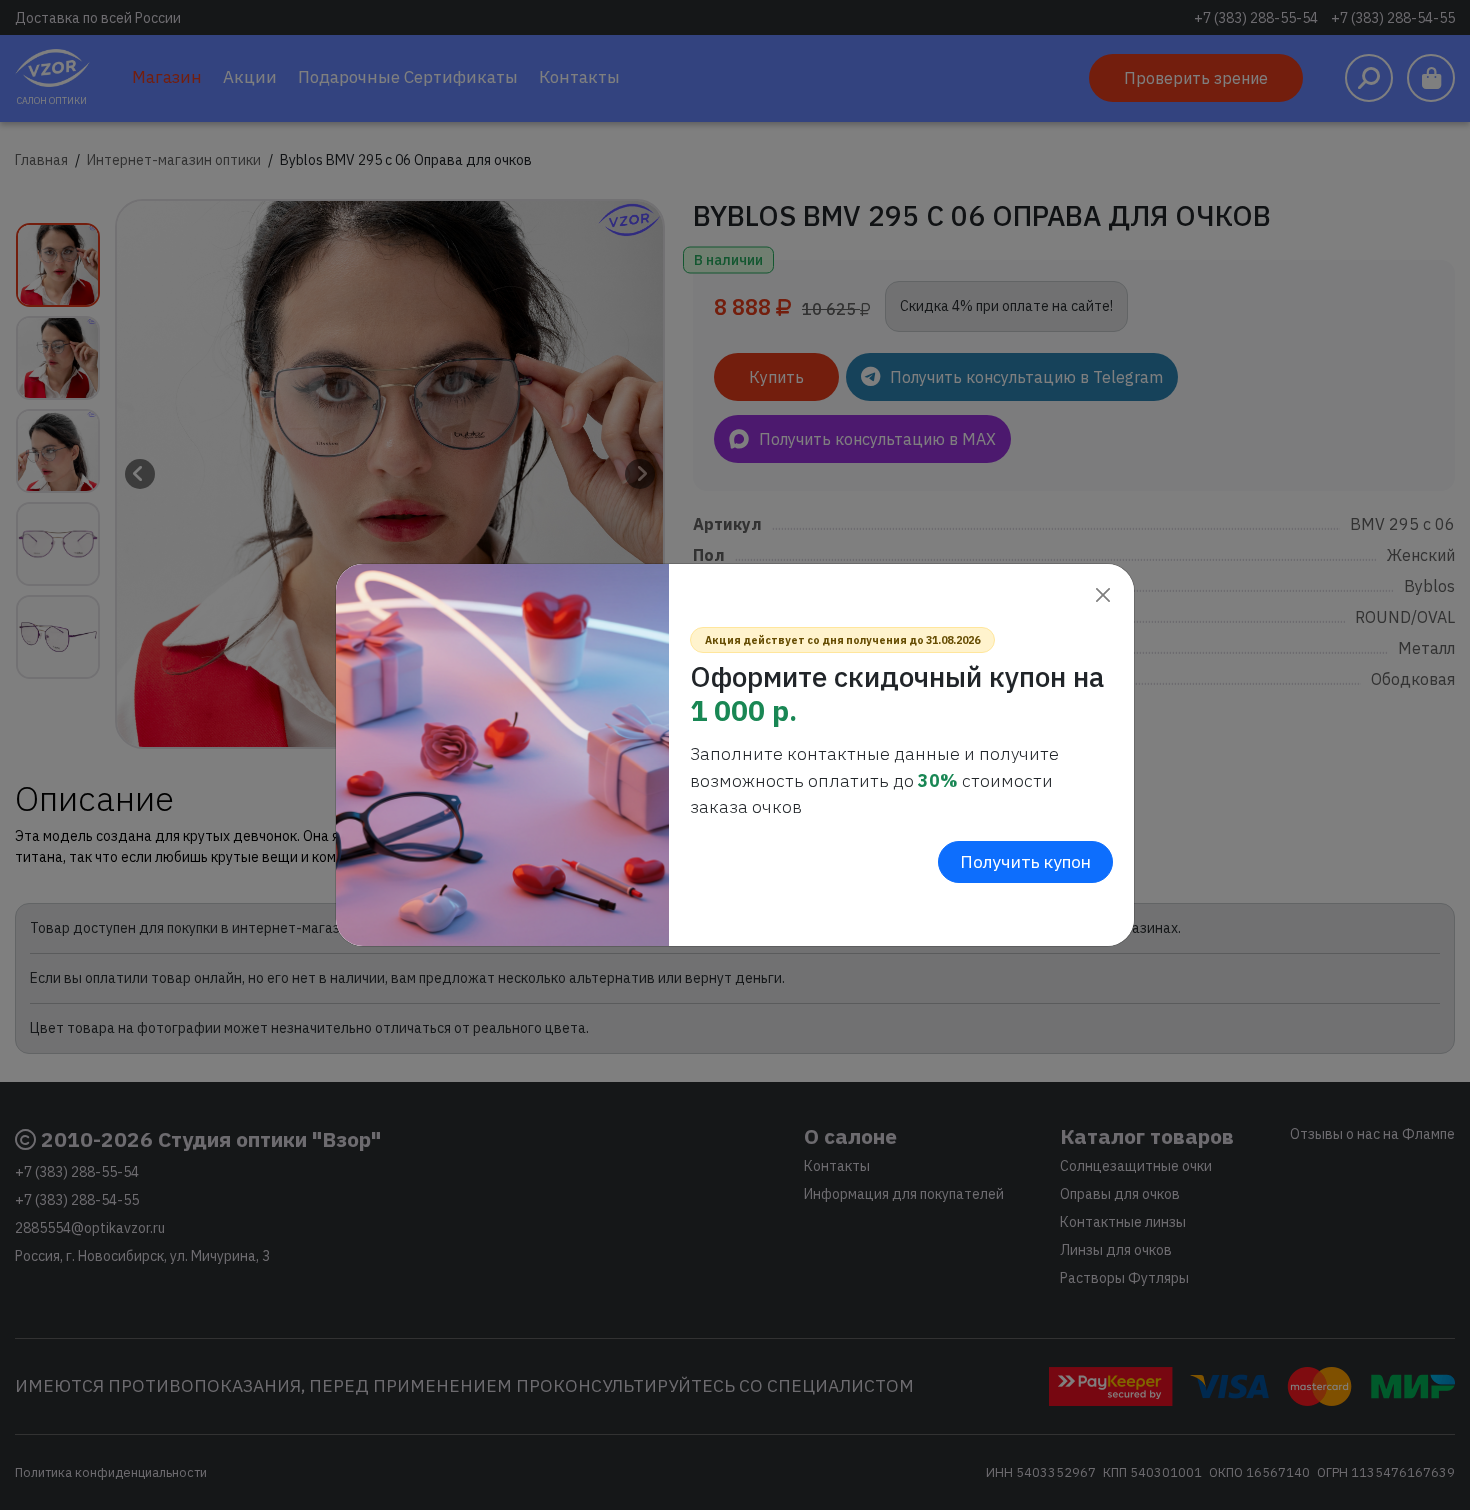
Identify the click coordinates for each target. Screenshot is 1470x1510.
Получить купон (1025, 861)
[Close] (1102, 595)
